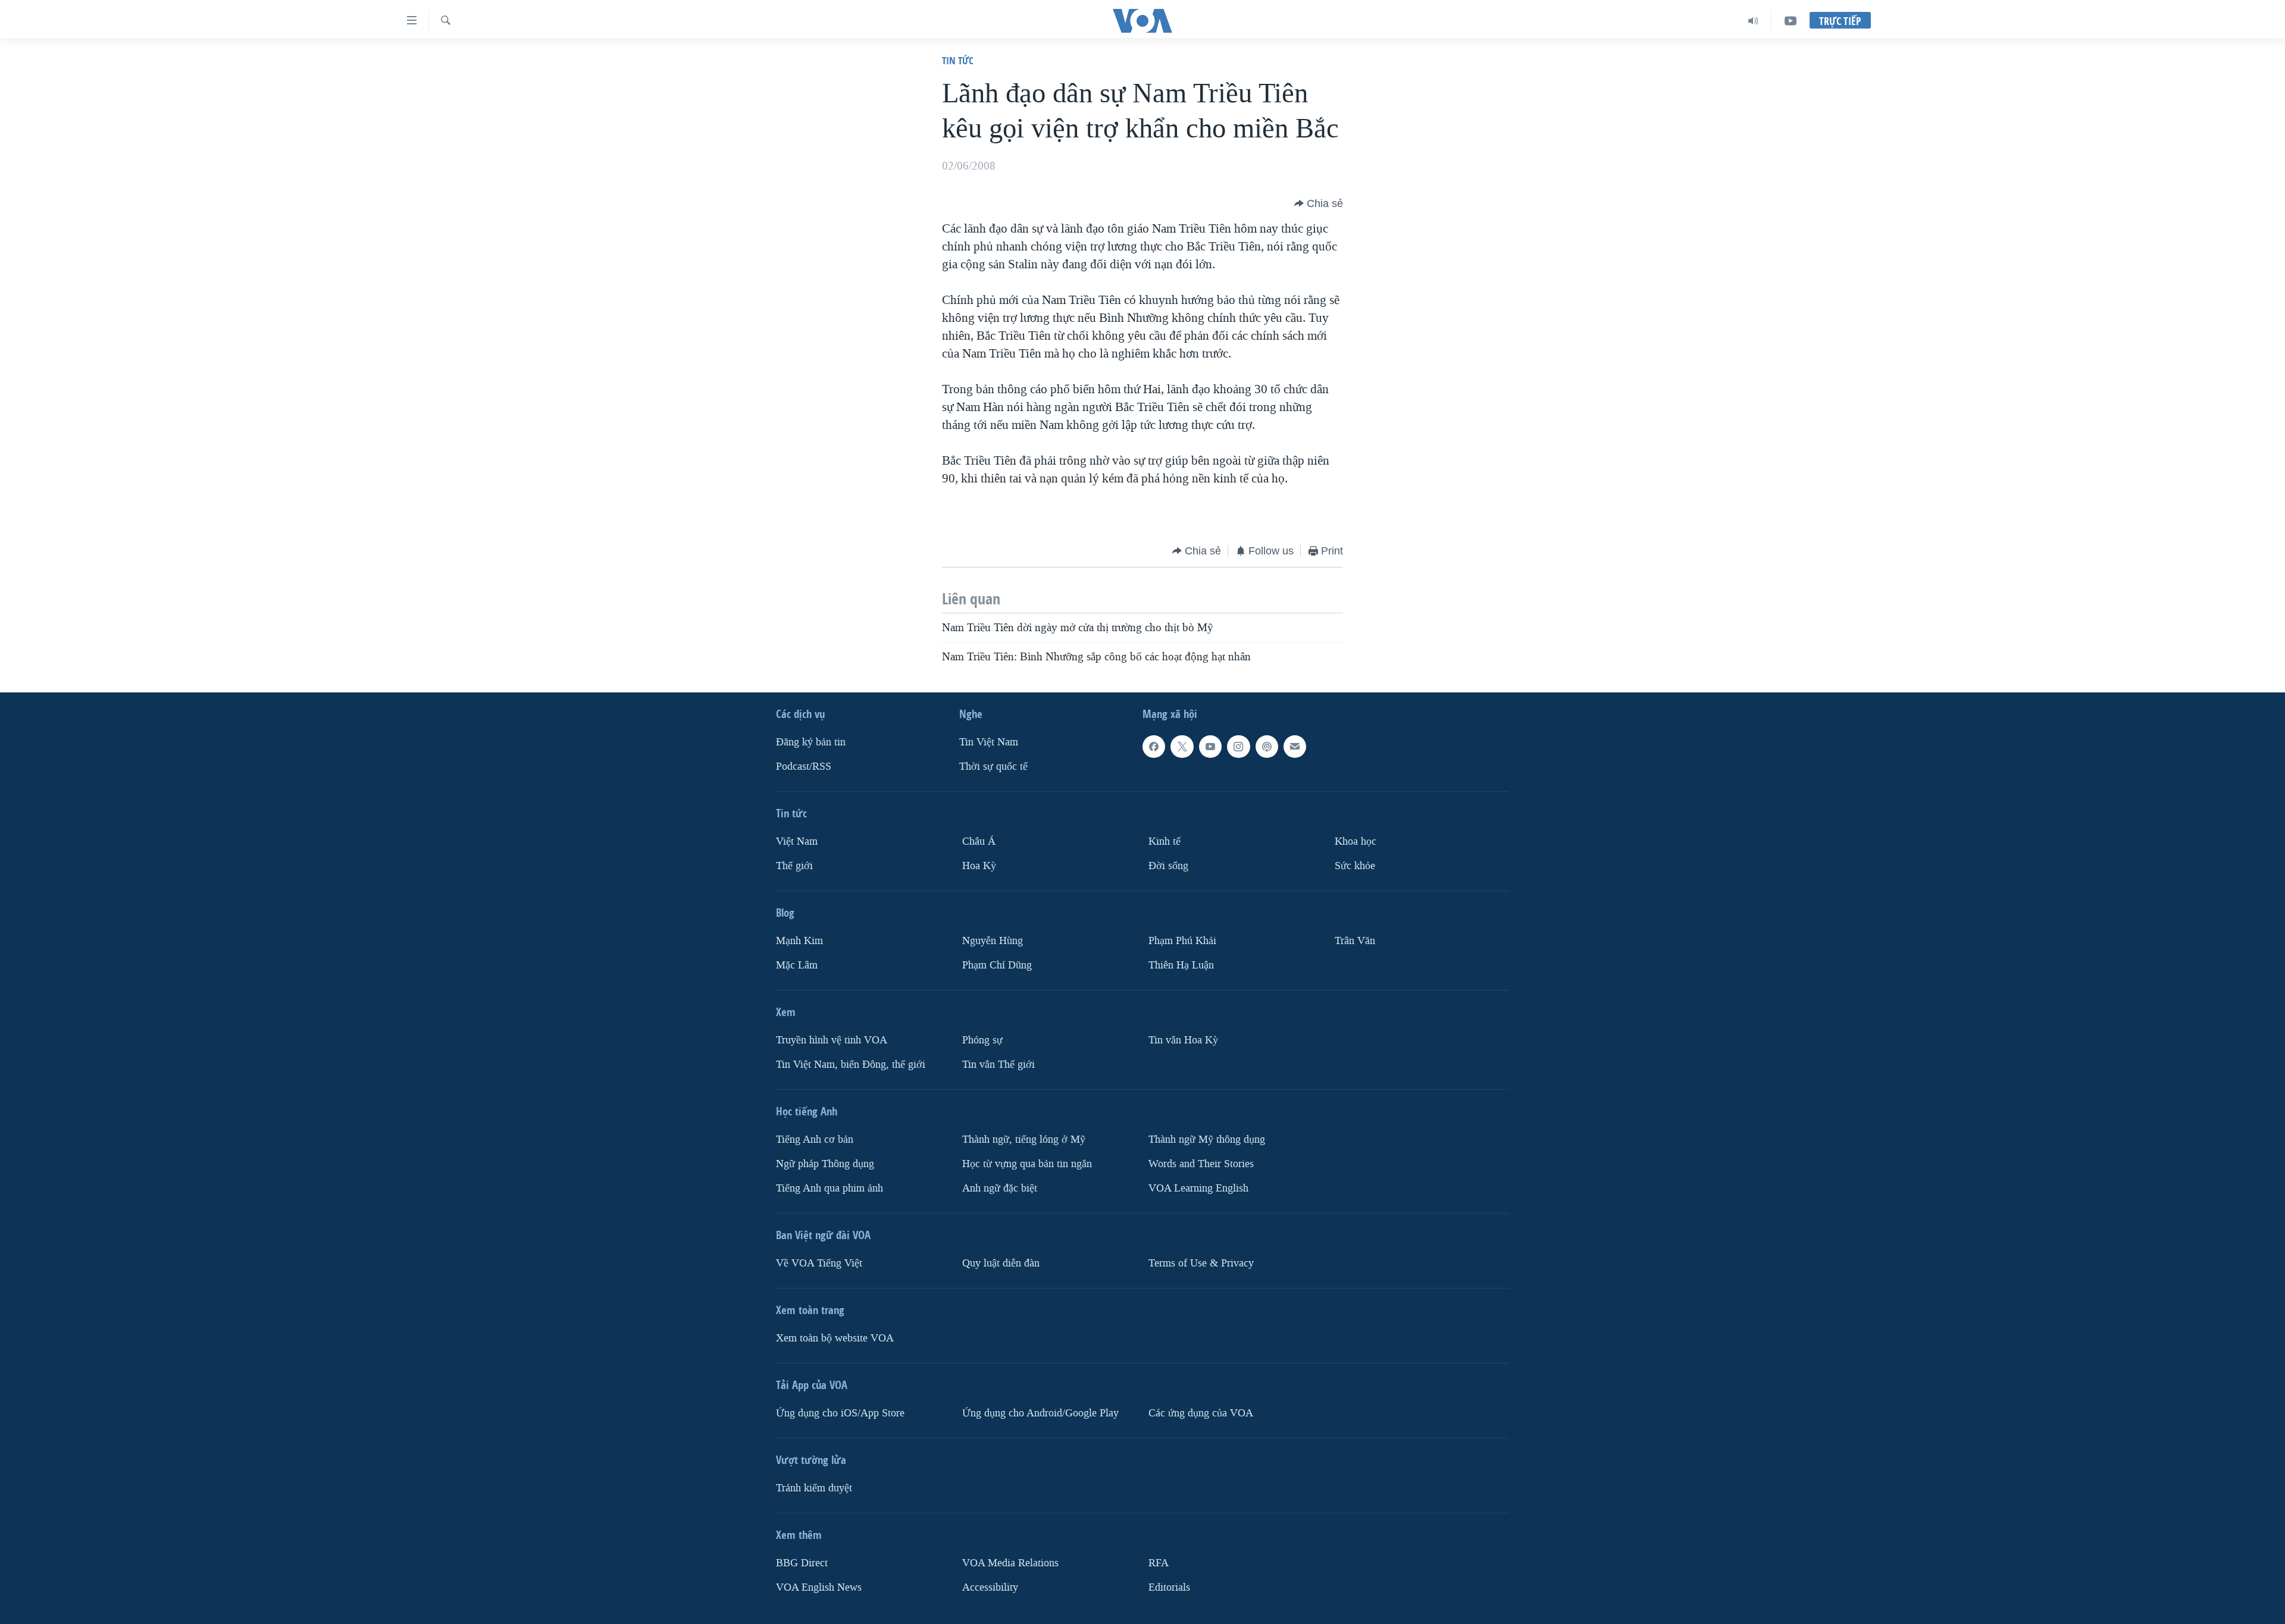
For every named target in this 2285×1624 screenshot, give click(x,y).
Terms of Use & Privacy (1201, 1263)
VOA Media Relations (1010, 1563)
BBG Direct (802, 1563)
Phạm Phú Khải (1182, 941)
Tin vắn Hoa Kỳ (1183, 1040)
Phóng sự (982, 1040)
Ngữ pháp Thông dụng (825, 1164)
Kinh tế (1165, 841)
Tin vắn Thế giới (998, 1065)
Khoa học (1356, 841)
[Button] (1319, 203)
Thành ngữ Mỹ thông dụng (1207, 1139)
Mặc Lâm (797, 965)
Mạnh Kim (799, 941)
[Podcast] (1267, 747)
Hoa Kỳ (979, 866)
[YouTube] (1791, 21)
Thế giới (794, 866)
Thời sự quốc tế (993, 766)
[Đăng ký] (1295, 747)
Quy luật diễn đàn (1001, 1263)
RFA (1159, 1563)
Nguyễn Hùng (993, 941)
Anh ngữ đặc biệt (1000, 1188)
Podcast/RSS (804, 766)
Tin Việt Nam (989, 742)
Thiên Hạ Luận (1181, 965)
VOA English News (819, 1587)
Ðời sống (1168, 866)
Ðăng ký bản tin (811, 742)
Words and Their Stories (1201, 1164)
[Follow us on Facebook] (1154, 747)
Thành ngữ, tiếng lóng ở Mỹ (1024, 1139)
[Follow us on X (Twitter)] (1182, 747)
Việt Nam (797, 841)
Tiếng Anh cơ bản (815, 1139)
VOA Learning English (1198, 1188)
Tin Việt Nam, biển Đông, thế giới (851, 1065)
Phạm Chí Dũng (997, 965)
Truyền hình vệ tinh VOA (832, 1040)
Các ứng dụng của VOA (1201, 1413)
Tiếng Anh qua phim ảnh (830, 1188)
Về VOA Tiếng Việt (819, 1263)
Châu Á (979, 841)
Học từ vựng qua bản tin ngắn (1027, 1164)
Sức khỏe (1355, 866)
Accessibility (990, 1587)
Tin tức (958, 60)
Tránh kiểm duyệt (814, 1488)
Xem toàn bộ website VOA (835, 1338)
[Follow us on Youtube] (1210, 747)
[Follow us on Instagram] (1238, 747)
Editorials (1169, 1587)
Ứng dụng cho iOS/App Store (840, 1413)
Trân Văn (1355, 941)
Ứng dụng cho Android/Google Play (1040, 1413)
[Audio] (1753, 21)
